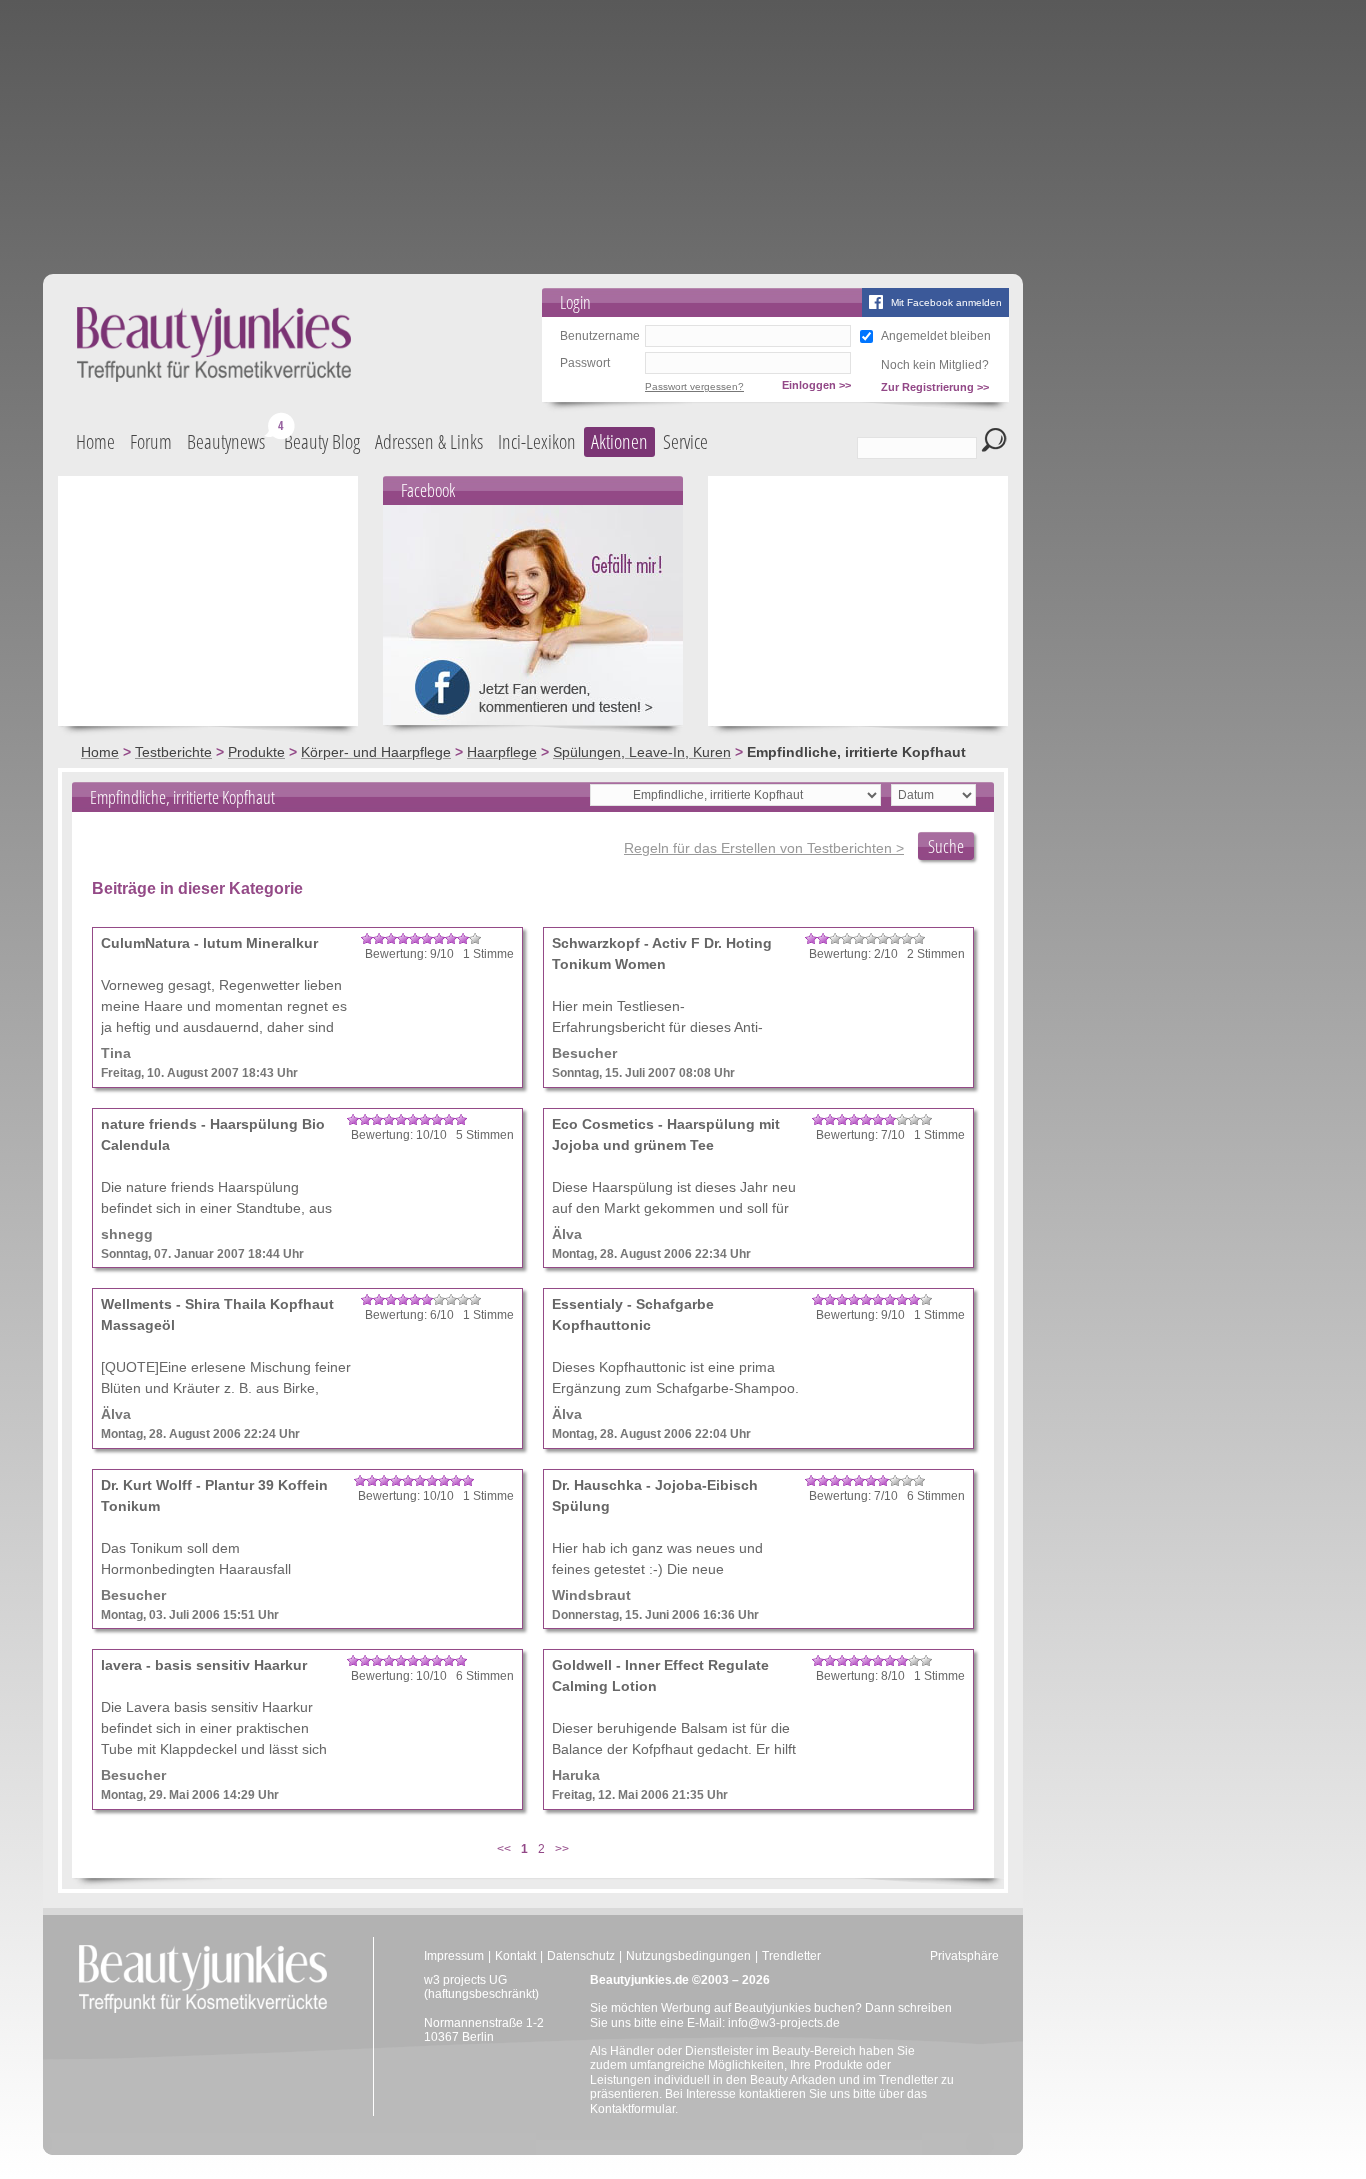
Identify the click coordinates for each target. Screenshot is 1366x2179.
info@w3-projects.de (784, 2023)
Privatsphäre (964, 1956)
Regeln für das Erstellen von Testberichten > (764, 848)
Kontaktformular (632, 2109)
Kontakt (515, 1956)
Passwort (585, 363)
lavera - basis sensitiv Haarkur (204, 1665)
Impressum (454, 1956)
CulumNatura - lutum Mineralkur (209, 943)
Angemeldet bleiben (936, 336)
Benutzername (600, 336)
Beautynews (226, 441)
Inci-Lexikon (537, 441)
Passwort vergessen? (694, 386)
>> (562, 1849)
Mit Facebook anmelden (946, 302)
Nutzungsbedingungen (688, 1956)
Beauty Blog (322, 441)
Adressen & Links (429, 441)
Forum (151, 441)
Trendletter (791, 1956)
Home (95, 441)
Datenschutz (581, 1956)
